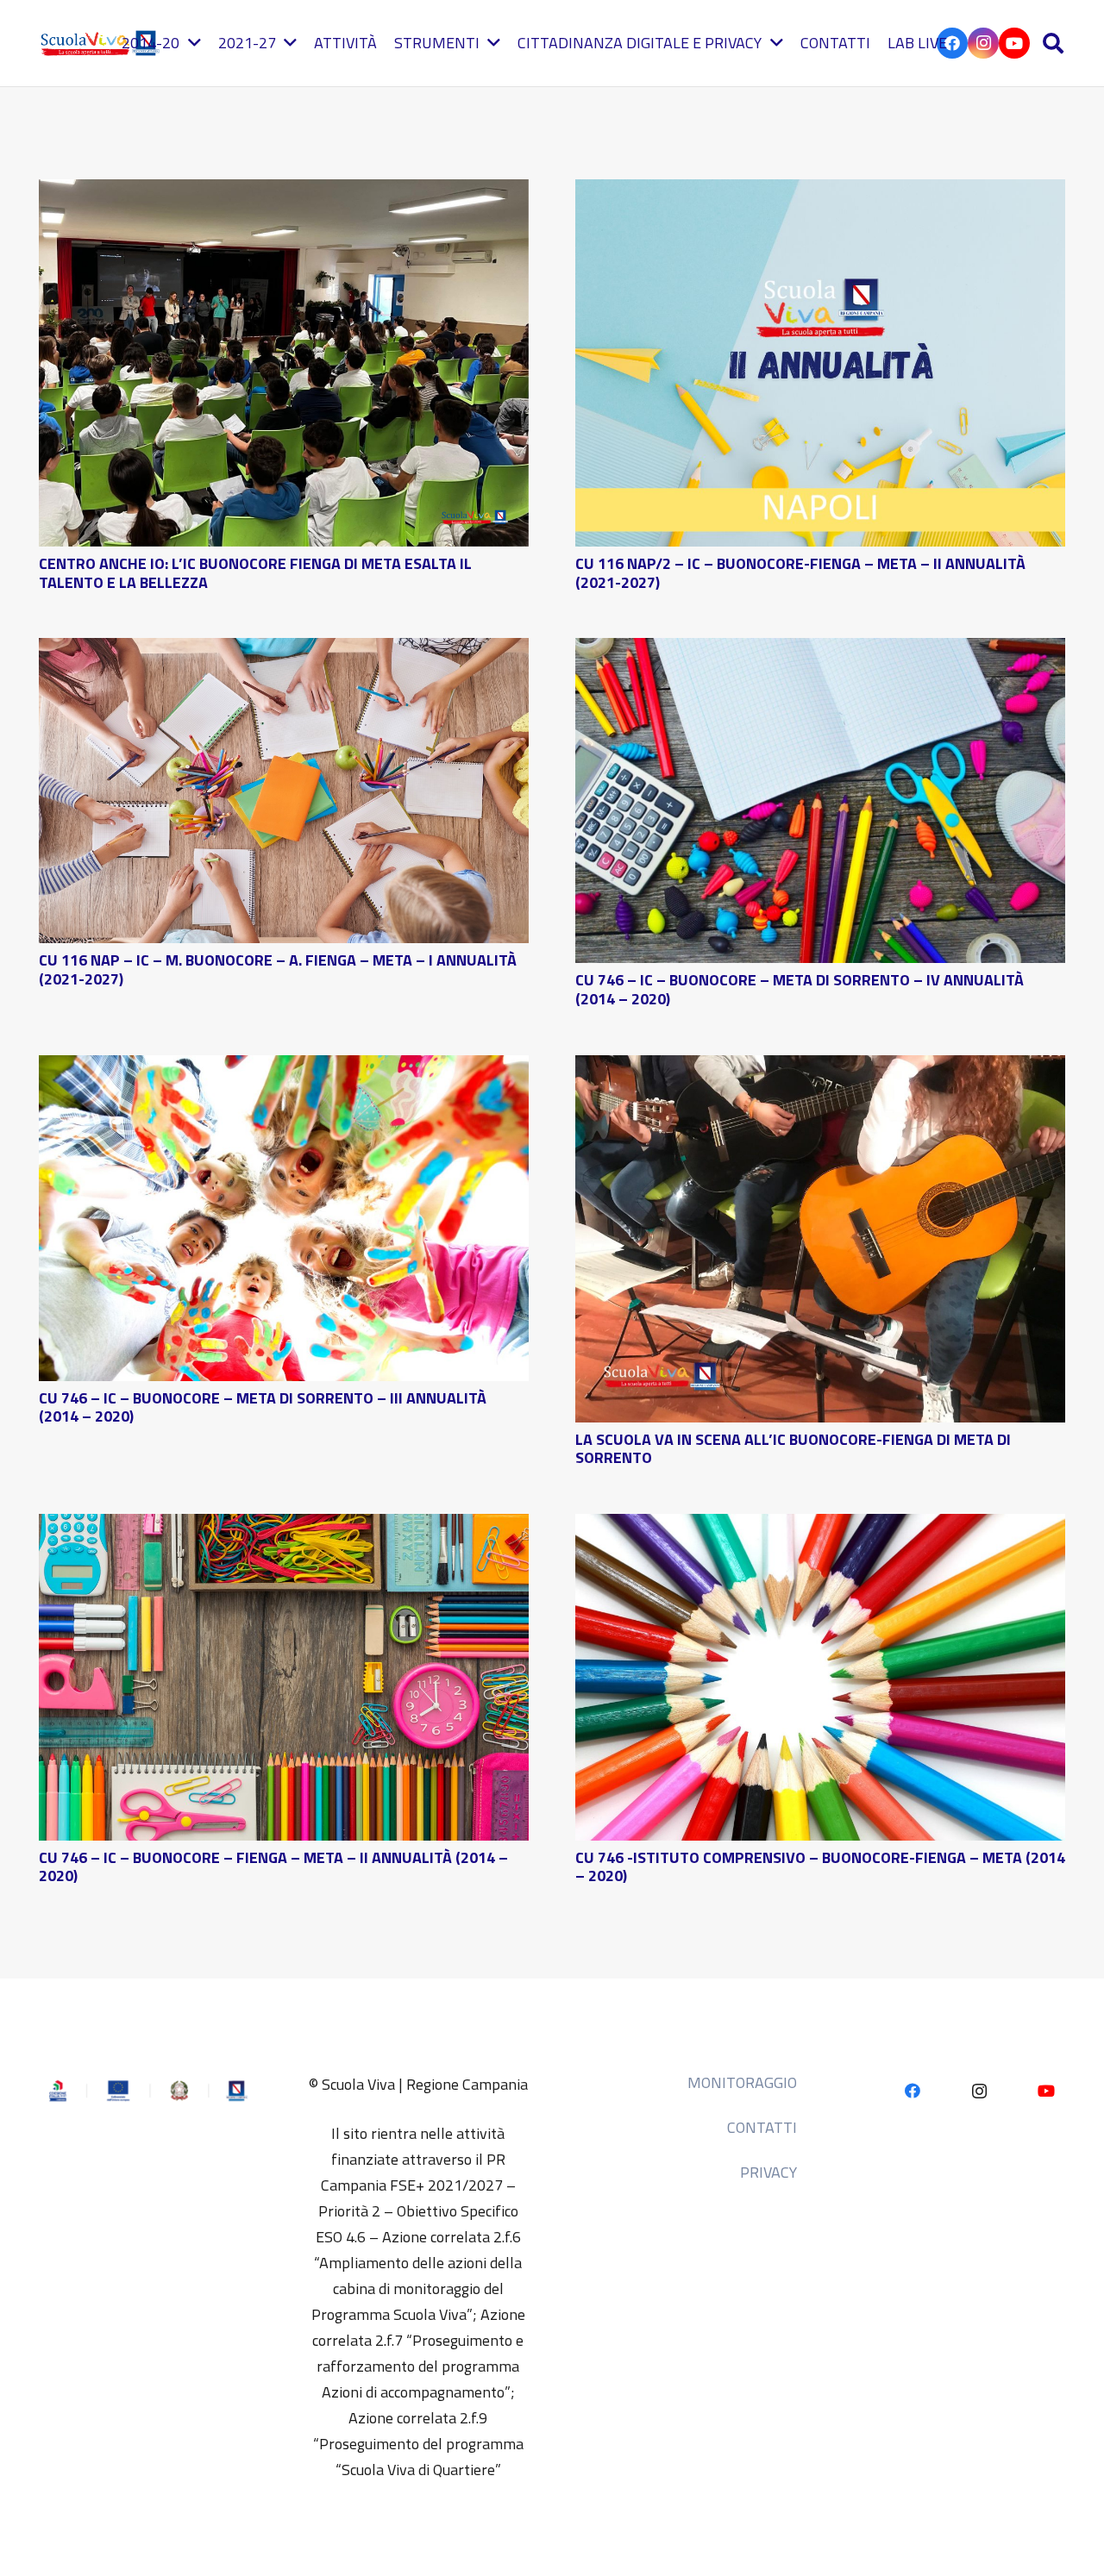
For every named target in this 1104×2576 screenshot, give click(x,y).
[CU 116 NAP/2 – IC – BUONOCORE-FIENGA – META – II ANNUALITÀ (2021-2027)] (820, 192)
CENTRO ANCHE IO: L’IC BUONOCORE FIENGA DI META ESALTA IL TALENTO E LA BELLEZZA (255, 573)
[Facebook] (912, 2091)
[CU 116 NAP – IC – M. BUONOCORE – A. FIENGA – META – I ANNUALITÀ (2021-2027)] (284, 650)
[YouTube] (1014, 43)
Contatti (762, 2127)
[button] (1053, 43)
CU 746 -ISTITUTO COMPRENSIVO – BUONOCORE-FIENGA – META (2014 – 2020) (820, 1867)
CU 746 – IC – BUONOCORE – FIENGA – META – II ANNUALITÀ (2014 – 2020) (273, 1867)
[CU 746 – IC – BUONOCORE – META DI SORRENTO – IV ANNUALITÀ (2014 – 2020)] (820, 650)
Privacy (768, 2172)
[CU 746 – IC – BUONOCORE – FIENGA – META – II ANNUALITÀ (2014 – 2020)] (284, 1526)
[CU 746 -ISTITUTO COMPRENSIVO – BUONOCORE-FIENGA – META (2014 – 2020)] (820, 1526)
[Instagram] (983, 43)
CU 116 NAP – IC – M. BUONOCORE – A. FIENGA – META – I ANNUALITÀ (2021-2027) (278, 969)
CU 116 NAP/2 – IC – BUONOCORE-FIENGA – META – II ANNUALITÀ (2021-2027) (800, 573)
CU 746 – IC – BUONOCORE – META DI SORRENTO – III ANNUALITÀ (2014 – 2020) (263, 1407)
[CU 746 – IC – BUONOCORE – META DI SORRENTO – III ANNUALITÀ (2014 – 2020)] (284, 1068)
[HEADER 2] (102, 43)
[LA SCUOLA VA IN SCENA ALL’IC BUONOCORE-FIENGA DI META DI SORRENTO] (820, 1068)
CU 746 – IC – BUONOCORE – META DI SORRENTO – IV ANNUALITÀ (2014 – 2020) (800, 989)
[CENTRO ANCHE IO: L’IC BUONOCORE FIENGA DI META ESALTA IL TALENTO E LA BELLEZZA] (284, 192)
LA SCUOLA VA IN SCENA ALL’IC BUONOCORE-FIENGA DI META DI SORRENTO (793, 1449)
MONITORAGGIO (742, 2082)
